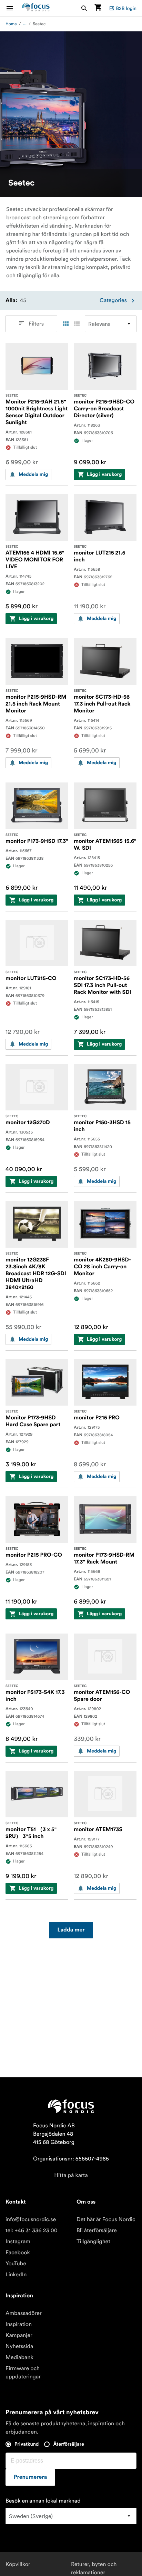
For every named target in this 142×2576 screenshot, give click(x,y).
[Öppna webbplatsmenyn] (14, 8)
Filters (36, 324)
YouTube (16, 2264)
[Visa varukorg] (98, 8)
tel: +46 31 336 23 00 (32, 2230)
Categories (113, 300)
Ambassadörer (24, 2313)
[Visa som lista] (77, 324)
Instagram (18, 2241)
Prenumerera (30, 2477)
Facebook (18, 2253)
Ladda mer (71, 1930)
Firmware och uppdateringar (23, 2373)
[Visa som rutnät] (65, 324)
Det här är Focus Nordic (106, 2219)
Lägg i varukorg (104, 475)
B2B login (126, 8)
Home (11, 24)
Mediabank (19, 2357)
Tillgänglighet (93, 2241)
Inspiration (19, 2324)
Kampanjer (19, 2335)
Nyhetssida (19, 2346)
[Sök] (84, 8)
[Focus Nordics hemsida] (36, 8)
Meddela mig (33, 475)
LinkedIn (16, 2275)
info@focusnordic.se (31, 2219)
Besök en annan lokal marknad (43, 2501)
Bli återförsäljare (97, 2230)
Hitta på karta (71, 2175)
